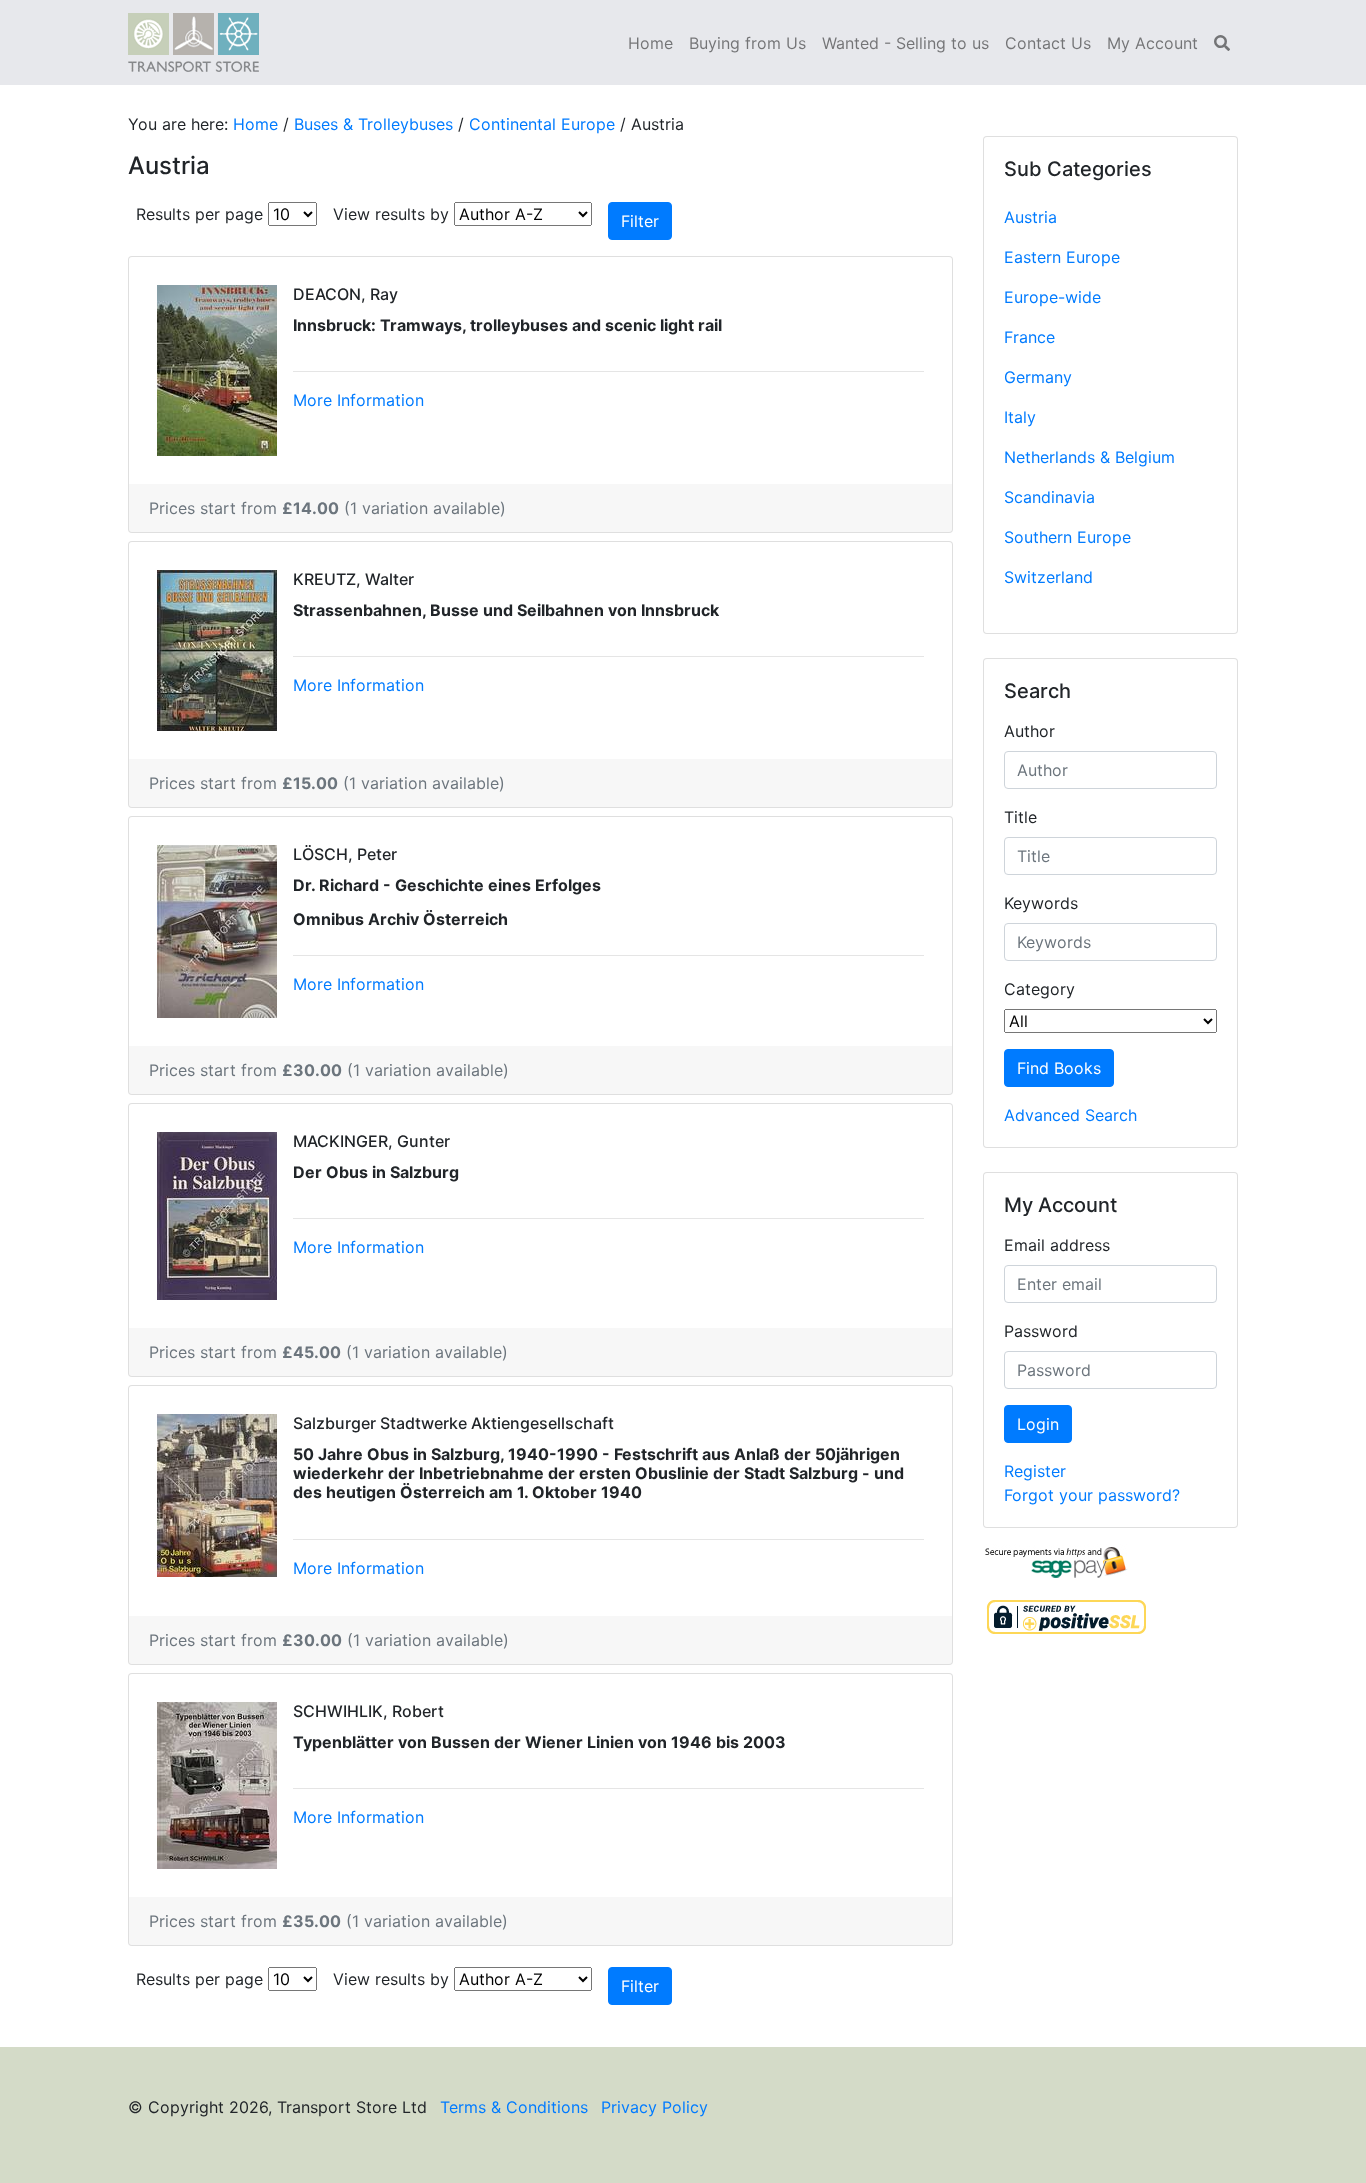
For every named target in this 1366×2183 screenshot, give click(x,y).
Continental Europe (542, 124)
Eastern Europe (1062, 257)
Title (1020, 817)
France (1029, 337)
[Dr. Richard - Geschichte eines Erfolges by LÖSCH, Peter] (217, 930)
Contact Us (1048, 43)
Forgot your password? (1092, 1495)
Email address (1057, 1245)
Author (1029, 731)
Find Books (1059, 1068)
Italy (1020, 417)
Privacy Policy (654, 2107)
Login (1038, 1424)
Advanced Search (1070, 1115)
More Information (358, 400)
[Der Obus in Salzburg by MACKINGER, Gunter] (217, 1214)
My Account (1152, 43)
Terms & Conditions (514, 2107)
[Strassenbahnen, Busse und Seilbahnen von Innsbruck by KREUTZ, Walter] (217, 649)
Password (1041, 1331)
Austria (1030, 217)
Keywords (1041, 903)
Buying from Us (747, 43)
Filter (640, 221)
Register (1035, 1471)
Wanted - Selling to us (905, 43)
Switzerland (1048, 577)
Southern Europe (1067, 537)
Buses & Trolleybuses (373, 124)
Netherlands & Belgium (1089, 457)
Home (650, 43)
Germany (1038, 377)
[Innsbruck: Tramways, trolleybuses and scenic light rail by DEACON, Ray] (217, 369)
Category (1039, 989)
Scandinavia (1049, 497)
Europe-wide (1052, 297)
